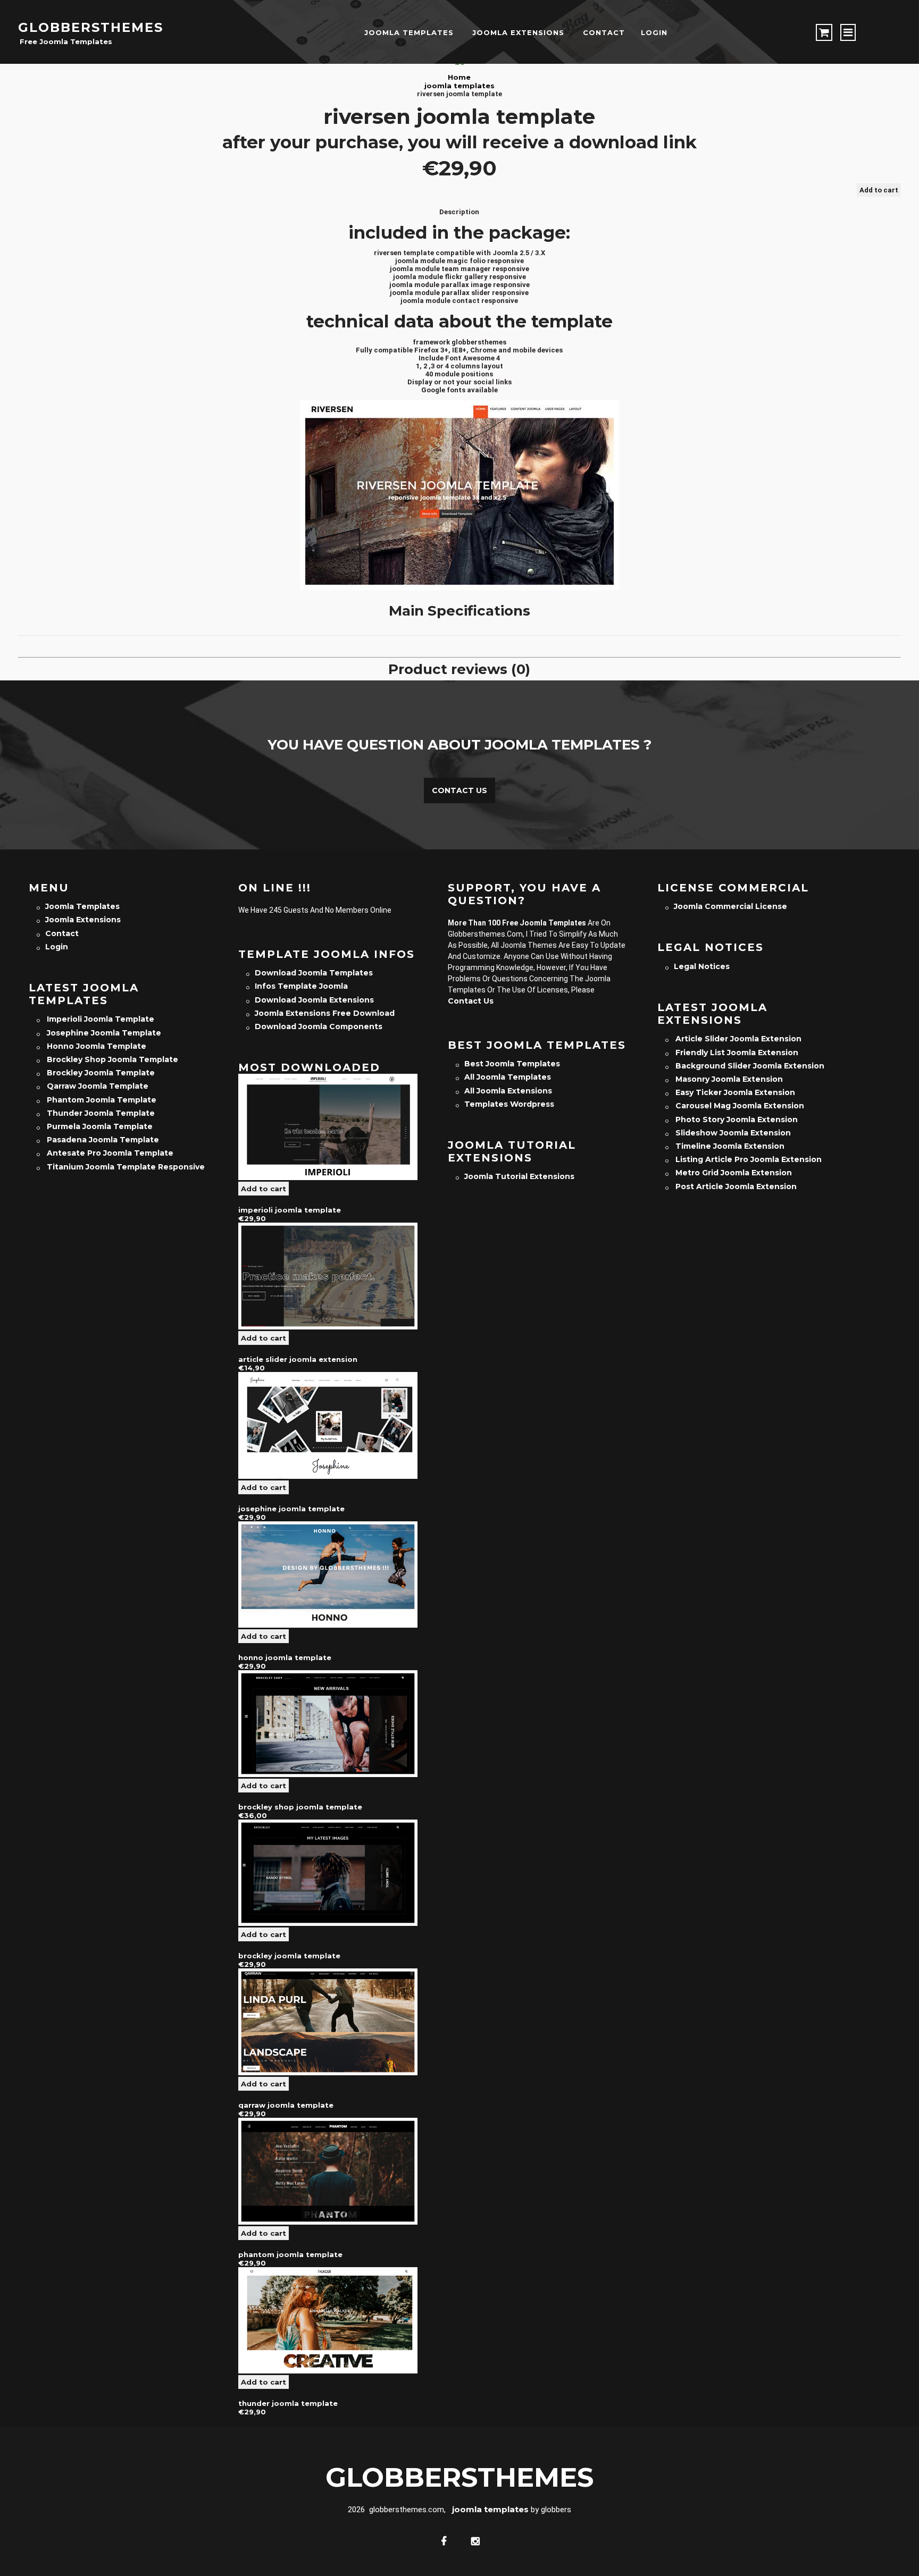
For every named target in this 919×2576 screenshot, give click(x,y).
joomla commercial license (730, 906)
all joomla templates (508, 1077)
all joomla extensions (508, 1091)
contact (604, 32)
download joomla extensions (314, 1000)
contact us (471, 1001)
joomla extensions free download (325, 1013)
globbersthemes (91, 27)
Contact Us (459, 790)
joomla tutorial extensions (519, 1176)
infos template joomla (301, 986)
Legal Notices (702, 966)
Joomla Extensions (518, 32)
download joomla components (319, 1026)
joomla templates (409, 32)
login (654, 32)
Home (459, 77)
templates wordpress (509, 1104)
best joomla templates (512, 1064)
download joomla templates (314, 973)
